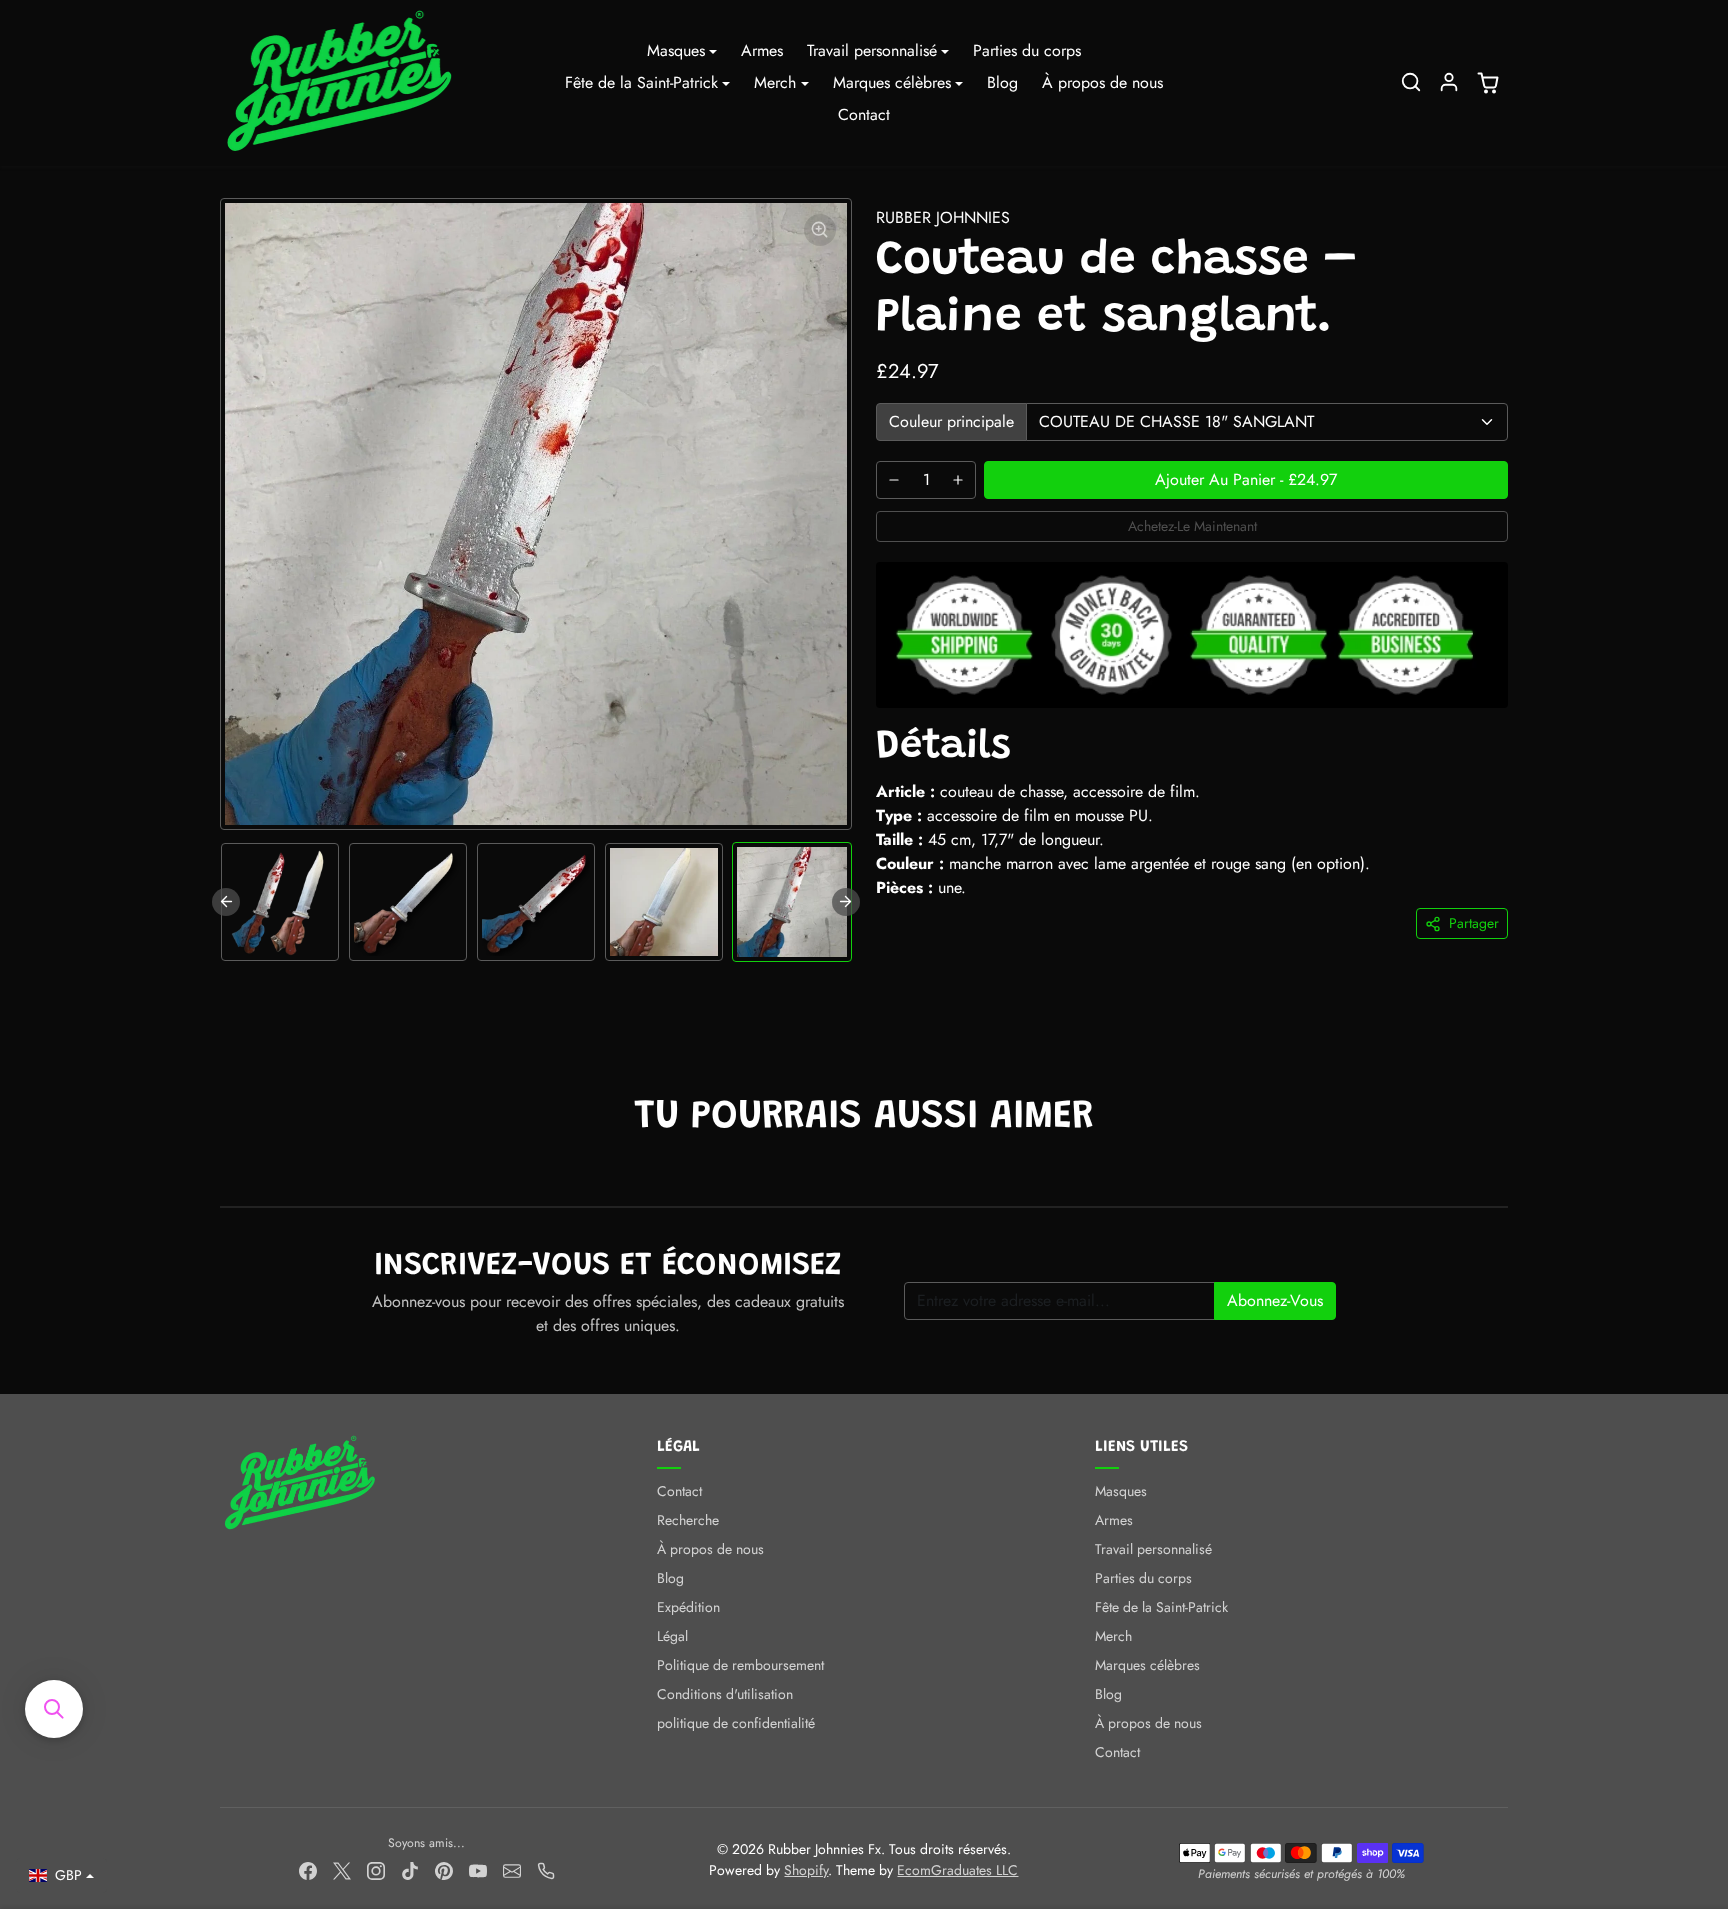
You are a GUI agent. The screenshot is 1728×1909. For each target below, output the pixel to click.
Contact (864, 114)
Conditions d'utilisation (725, 1694)
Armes (762, 50)
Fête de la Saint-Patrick (1161, 1607)
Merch (1113, 1636)
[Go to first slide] (846, 902)
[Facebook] (308, 1870)
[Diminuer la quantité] (894, 480)
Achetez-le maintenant (1192, 526)
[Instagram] (376, 1870)
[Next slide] (1506, 1176)
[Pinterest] (444, 1870)
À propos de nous (1102, 82)
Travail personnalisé (1153, 1549)
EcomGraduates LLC (957, 1870)
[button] (1411, 82)
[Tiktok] (410, 1870)
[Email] (512, 1870)
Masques (1121, 1491)
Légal (672, 1636)
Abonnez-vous (1275, 1300)
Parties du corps (1027, 50)
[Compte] (1449, 82)
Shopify (806, 1870)
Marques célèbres (1147, 1665)
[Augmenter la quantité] (958, 480)
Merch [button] (775, 82)
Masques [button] (676, 50)
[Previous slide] (226, 902)
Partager (1474, 923)
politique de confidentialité (736, 1723)
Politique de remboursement (740, 1665)
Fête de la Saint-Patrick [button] (641, 82)
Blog (1002, 82)
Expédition (688, 1607)
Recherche (688, 1520)
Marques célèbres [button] (892, 82)
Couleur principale (951, 421)
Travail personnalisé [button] (872, 50)
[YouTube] (478, 1870)
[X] (342, 1870)
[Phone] (546, 1870)
